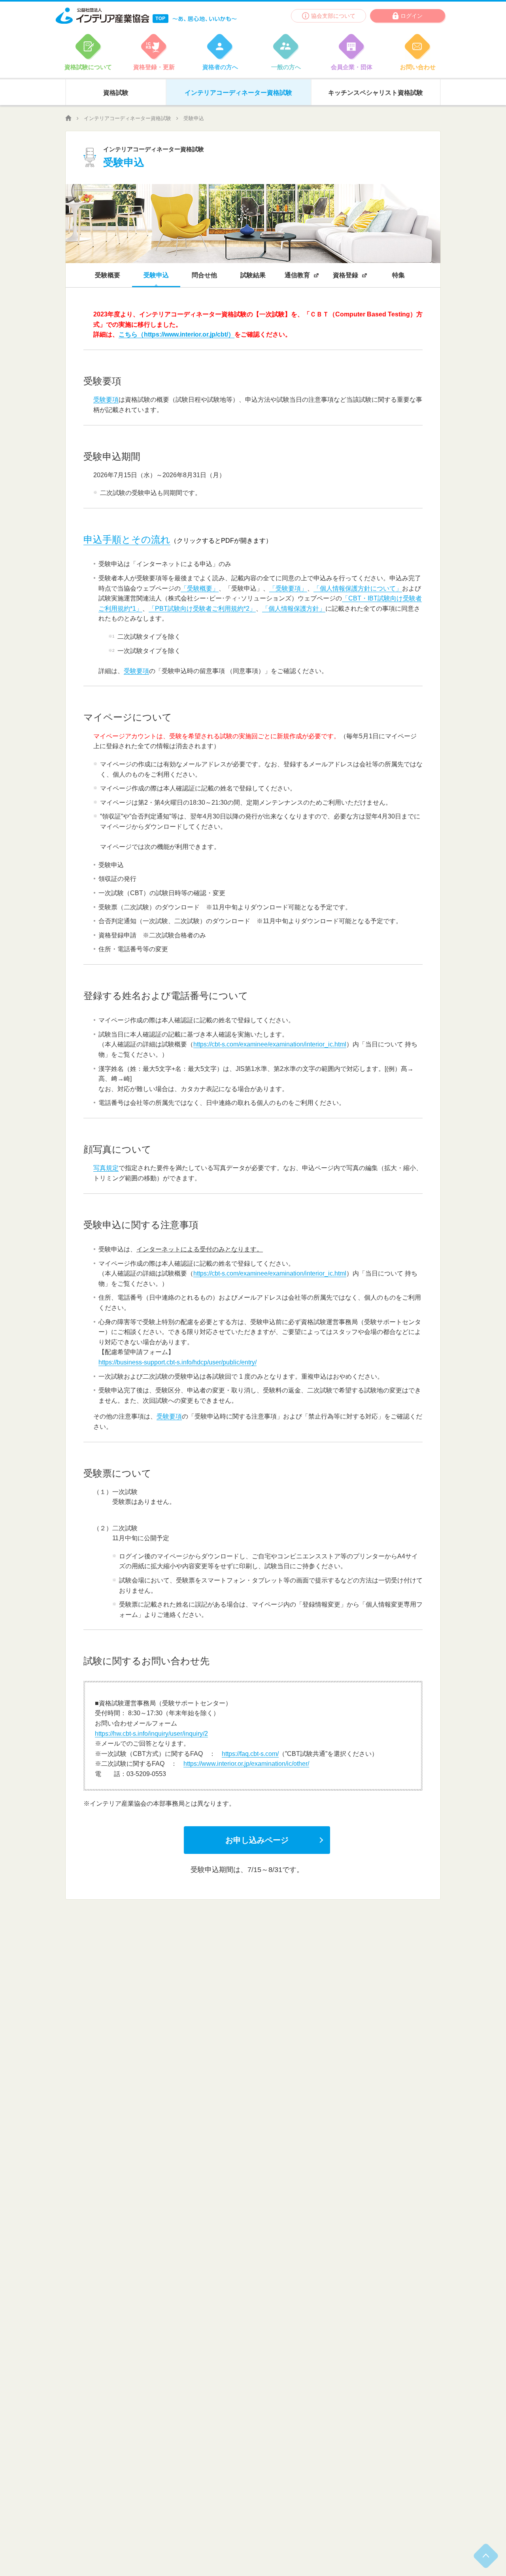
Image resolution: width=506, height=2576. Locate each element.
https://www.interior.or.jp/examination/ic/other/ (246, 1764)
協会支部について (333, 16)
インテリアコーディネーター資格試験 (127, 118)
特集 (398, 275)
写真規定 (106, 1168)
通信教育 (297, 275)
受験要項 (106, 400)
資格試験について (88, 67)
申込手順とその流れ (127, 539)
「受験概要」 (200, 588)
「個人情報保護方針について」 (358, 588)
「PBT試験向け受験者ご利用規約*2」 (202, 609)
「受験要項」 (288, 588)
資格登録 (346, 275)
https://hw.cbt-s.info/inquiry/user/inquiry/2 (151, 1734)
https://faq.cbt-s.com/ (250, 1754)
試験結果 (253, 275)
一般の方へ (286, 67)
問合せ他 (204, 275)
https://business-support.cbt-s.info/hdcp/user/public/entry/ (177, 1362)
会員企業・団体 (352, 67)
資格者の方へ (220, 67)
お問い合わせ (418, 67)
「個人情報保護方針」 (294, 609)
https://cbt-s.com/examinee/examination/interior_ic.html (270, 1044)
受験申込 (156, 275)
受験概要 (108, 275)
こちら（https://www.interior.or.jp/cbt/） (177, 334)
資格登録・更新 (154, 67)
